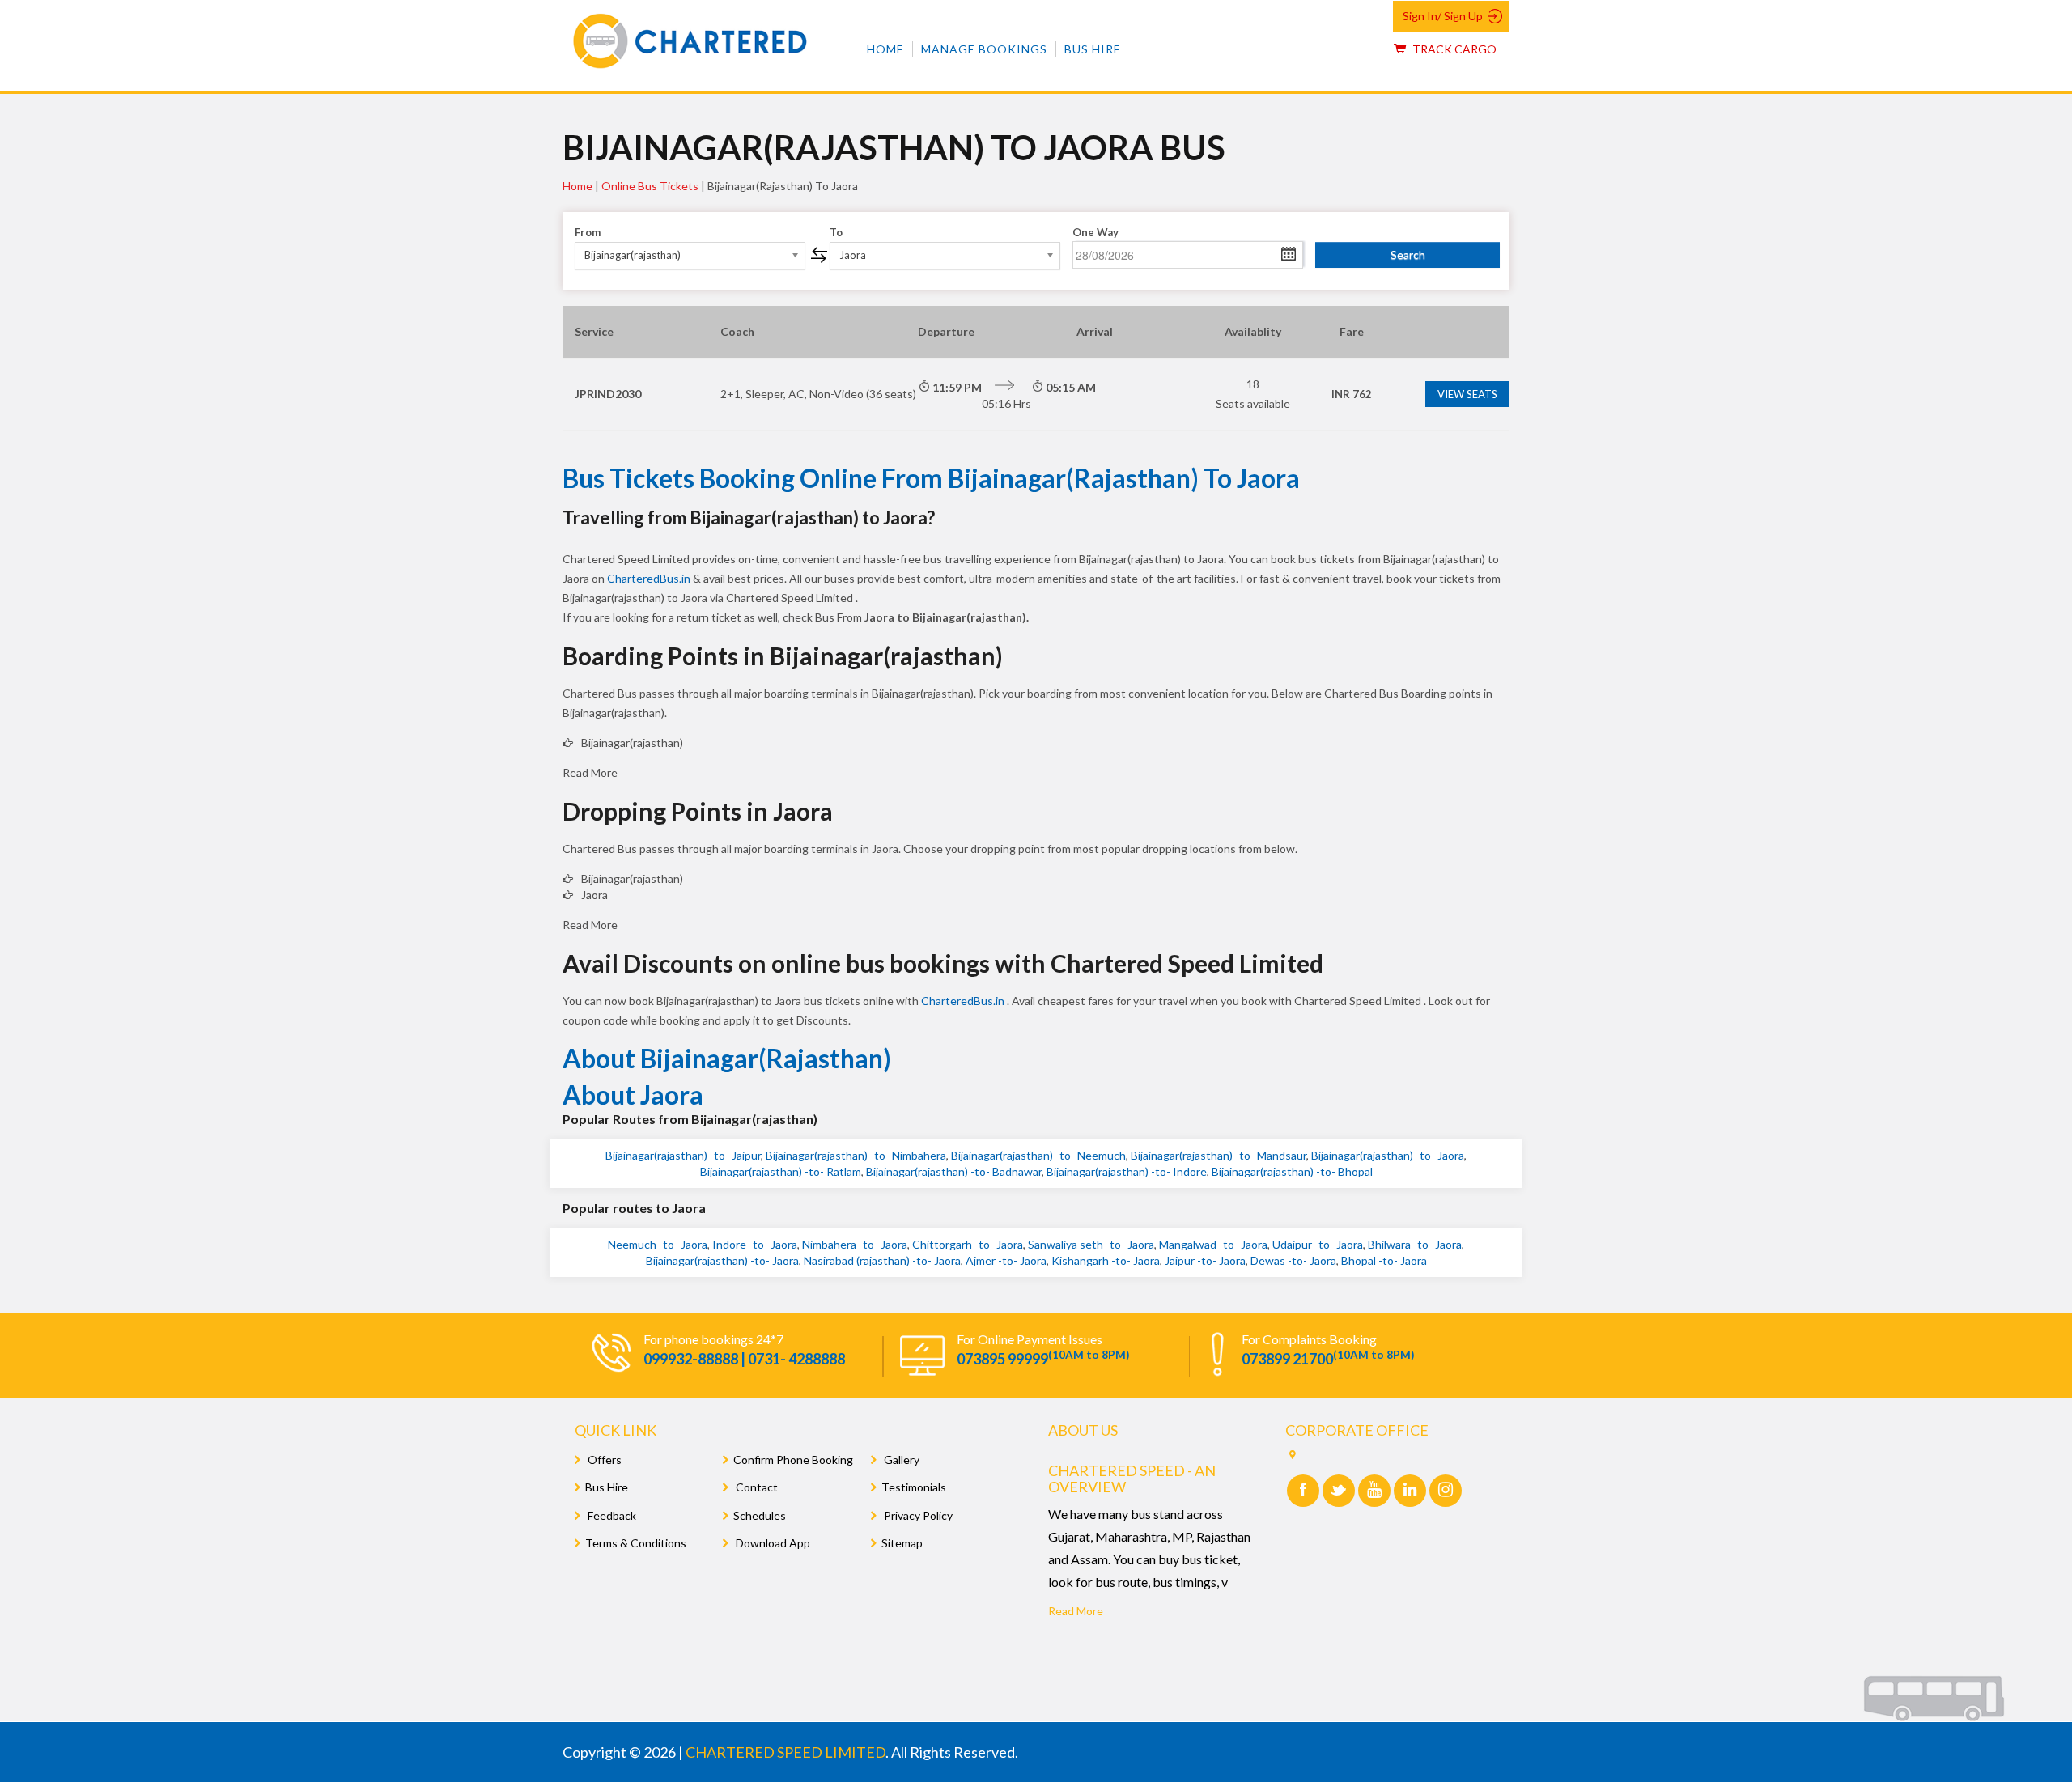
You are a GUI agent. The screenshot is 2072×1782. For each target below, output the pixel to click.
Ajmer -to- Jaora (1006, 1260)
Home (885, 49)
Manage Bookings (984, 49)
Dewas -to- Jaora (1293, 1260)
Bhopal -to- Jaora (1384, 1260)
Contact (756, 1487)
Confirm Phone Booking (793, 1460)
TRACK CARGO (1453, 49)
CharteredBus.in (650, 578)
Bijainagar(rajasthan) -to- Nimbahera (856, 1155)
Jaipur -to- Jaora (1205, 1260)
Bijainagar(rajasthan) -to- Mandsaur (1219, 1155)
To (836, 232)
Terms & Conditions (636, 1543)
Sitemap (902, 1543)
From (588, 232)
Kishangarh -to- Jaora (1106, 1260)
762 (1352, 394)
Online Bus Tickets (650, 186)
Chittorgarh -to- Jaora (968, 1244)
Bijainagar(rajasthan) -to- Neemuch (1038, 1155)
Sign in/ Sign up (1443, 16)
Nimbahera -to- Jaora (855, 1244)
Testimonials (914, 1487)
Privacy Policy (917, 1515)
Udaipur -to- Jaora (1318, 1244)
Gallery (900, 1460)
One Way (1095, 232)
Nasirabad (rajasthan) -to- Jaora (882, 1260)
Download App (772, 1543)
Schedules (760, 1515)
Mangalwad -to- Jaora (1213, 1244)
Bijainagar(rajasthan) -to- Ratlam (781, 1171)
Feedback (611, 1515)
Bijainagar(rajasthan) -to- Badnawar (954, 1171)
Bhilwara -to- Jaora (1415, 1244)
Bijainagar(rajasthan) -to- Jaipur (683, 1155)
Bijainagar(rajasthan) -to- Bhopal (1292, 1171)
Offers (603, 1460)
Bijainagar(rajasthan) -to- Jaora (1388, 1155)
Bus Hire (1093, 49)
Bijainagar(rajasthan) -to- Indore (1127, 1171)
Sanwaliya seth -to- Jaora (1091, 1244)
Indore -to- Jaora (755, 1244)
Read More (1076, 1611)
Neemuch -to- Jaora (658, 1244)
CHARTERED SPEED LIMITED (785, 1752)
